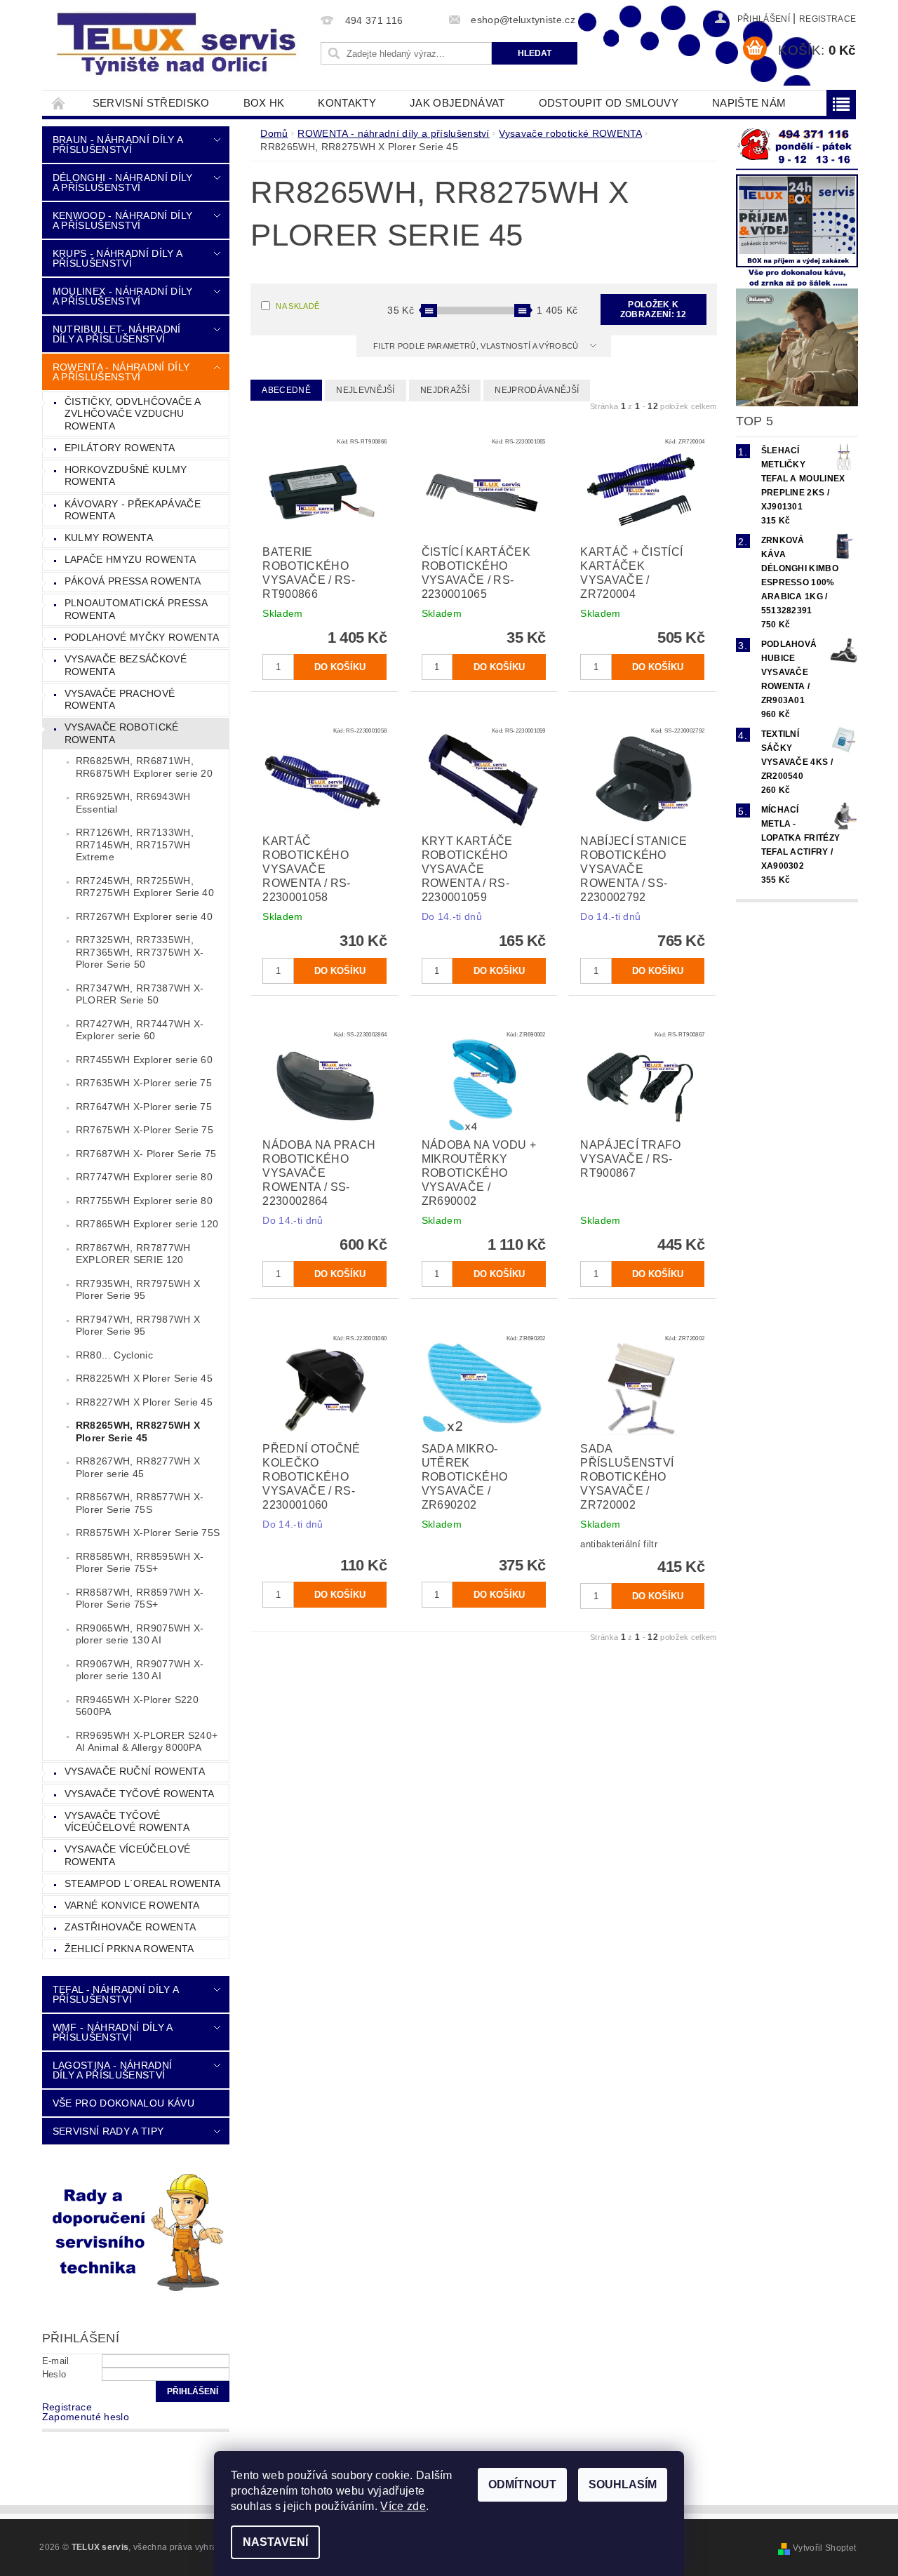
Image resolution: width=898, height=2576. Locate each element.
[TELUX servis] (179, 45)
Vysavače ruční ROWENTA (135, 1771)
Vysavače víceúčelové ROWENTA (127, 1855)
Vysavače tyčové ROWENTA (139, 1794)
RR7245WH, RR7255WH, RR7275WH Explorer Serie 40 (145, 887)
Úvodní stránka (59, 103)
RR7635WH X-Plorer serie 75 (144, 1083)
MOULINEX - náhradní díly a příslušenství (123, 296)
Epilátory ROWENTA (120, 448)
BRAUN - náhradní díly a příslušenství (118, 145)
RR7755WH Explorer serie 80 (144, 1201)
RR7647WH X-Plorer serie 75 (144, 1107)
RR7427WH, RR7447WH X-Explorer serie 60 (140, 1030)
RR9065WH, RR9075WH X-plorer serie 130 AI (140, 1634)
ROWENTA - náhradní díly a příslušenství (121, 372)
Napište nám (749, 103)
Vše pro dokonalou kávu (123, 2103)
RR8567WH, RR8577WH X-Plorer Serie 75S (140, 1503)
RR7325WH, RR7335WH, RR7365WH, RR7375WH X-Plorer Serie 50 (140, 952)
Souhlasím (623, 2484)
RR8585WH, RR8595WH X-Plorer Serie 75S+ (140, 1563)
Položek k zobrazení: (654, 309)
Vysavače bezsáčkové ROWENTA (126, 665)
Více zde (403, 2506)
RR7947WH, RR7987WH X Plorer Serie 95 (138, 1326)
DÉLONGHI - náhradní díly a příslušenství (123, 182)
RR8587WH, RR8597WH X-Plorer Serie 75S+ (140, 1599)
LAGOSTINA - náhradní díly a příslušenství (112, 2070)
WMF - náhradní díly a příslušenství (113, 2032)
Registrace (827, 19)
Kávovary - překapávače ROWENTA (133, 510)
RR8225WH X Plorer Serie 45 (144, 1378)
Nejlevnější (366, 390)
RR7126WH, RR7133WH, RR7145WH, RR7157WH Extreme (135, 845)
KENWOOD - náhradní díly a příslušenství (122, 220)
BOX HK (264, 103)
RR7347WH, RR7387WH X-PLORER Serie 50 (140, 994)
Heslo (54, 2374)
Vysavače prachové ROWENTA (120, 700)
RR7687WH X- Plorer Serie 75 (146, 1154)
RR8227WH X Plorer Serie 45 (144, 1402)
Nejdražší (445, 390)
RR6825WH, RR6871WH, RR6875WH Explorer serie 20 (144, 767)
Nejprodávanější (537, 390)
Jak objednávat (457, 103)
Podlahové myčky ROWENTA (142, 637)
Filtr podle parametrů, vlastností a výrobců (477, 346)
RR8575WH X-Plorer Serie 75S (148, 1533)
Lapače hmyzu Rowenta (130, 559)
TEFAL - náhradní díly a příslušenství (115, 1994)
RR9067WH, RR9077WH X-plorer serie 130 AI (140, 1670)
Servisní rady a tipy (108, 2131)
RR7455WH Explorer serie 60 (144, 1060)
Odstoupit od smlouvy (609, 103)
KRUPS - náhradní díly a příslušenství (117, 258)
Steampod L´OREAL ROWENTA (143, 1883)
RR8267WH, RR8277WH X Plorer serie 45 (138, 1467)
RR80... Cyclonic (114, 1355)
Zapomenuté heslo (86, 2417)
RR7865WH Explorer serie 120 (147, 1224)
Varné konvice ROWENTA (132, 1905)
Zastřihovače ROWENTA (130, 1927)
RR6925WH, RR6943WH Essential (133, 803)
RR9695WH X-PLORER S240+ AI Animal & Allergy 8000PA (147, 1742)
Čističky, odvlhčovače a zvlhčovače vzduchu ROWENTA (133, 414)
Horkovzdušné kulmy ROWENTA (126, 476)
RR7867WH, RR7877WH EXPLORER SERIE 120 (133, 1254)
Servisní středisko (151, 103)
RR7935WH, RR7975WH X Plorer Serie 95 (138, 1290)
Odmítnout (522, 2484)
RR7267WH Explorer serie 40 (144, 916)
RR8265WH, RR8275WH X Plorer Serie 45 (138, 1432)
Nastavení (275, 2542)
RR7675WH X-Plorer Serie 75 (145, 1130)
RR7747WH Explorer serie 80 (144, 1177)
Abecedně (286, 390)
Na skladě (297, 306)
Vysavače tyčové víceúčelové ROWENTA (127, 1822)
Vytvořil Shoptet (824, 2548)
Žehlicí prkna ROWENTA (129, 1949)
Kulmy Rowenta (109, 538)
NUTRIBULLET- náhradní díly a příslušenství (117, 334)
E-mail (56, 2361)
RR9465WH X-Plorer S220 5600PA (137, 1706)
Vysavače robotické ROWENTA (122, 733)
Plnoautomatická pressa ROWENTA (136, 609)
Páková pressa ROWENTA (133, 581)
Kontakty (347, 103)
